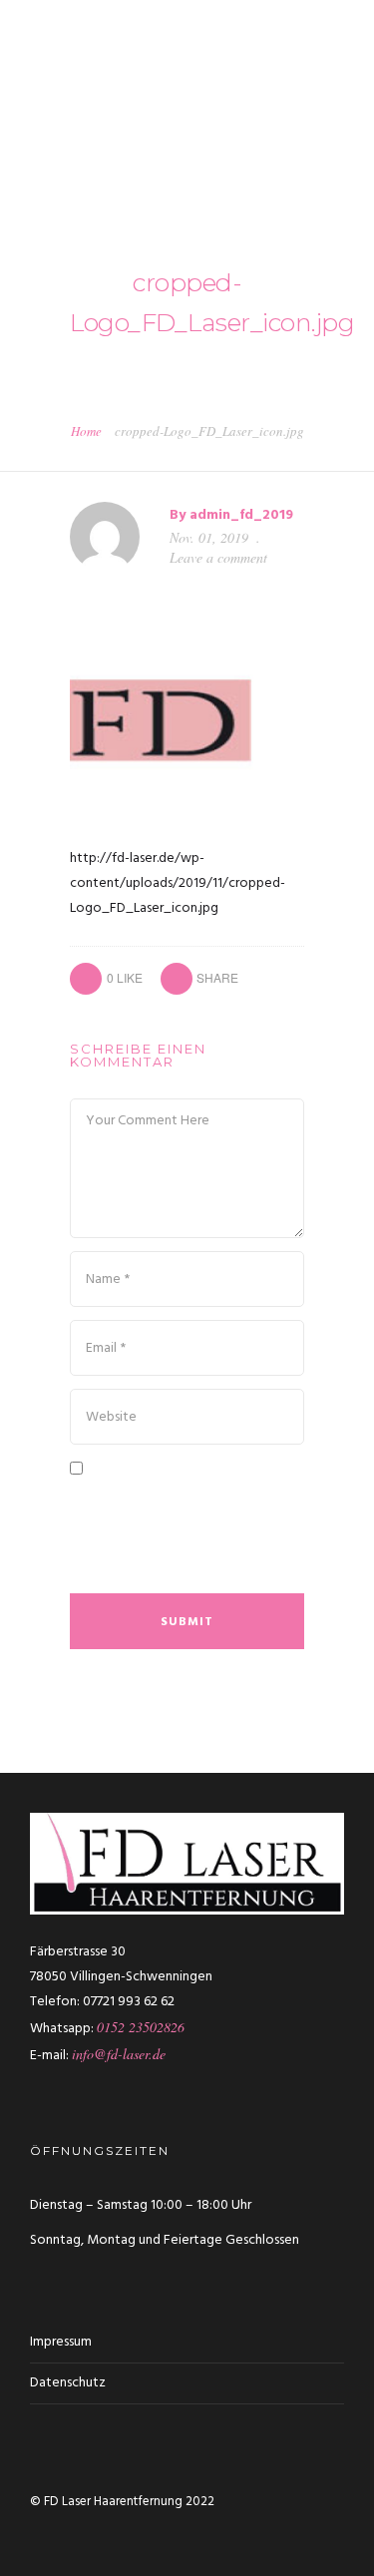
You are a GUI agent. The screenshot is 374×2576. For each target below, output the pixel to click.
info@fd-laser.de (119, 2054)
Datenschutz (68, 2383)
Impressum (61, 2342)
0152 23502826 (141, 2027)
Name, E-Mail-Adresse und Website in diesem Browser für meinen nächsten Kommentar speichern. (185, 1533)
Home (86, 431)
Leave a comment (218, 557)
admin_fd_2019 (241, 515)
